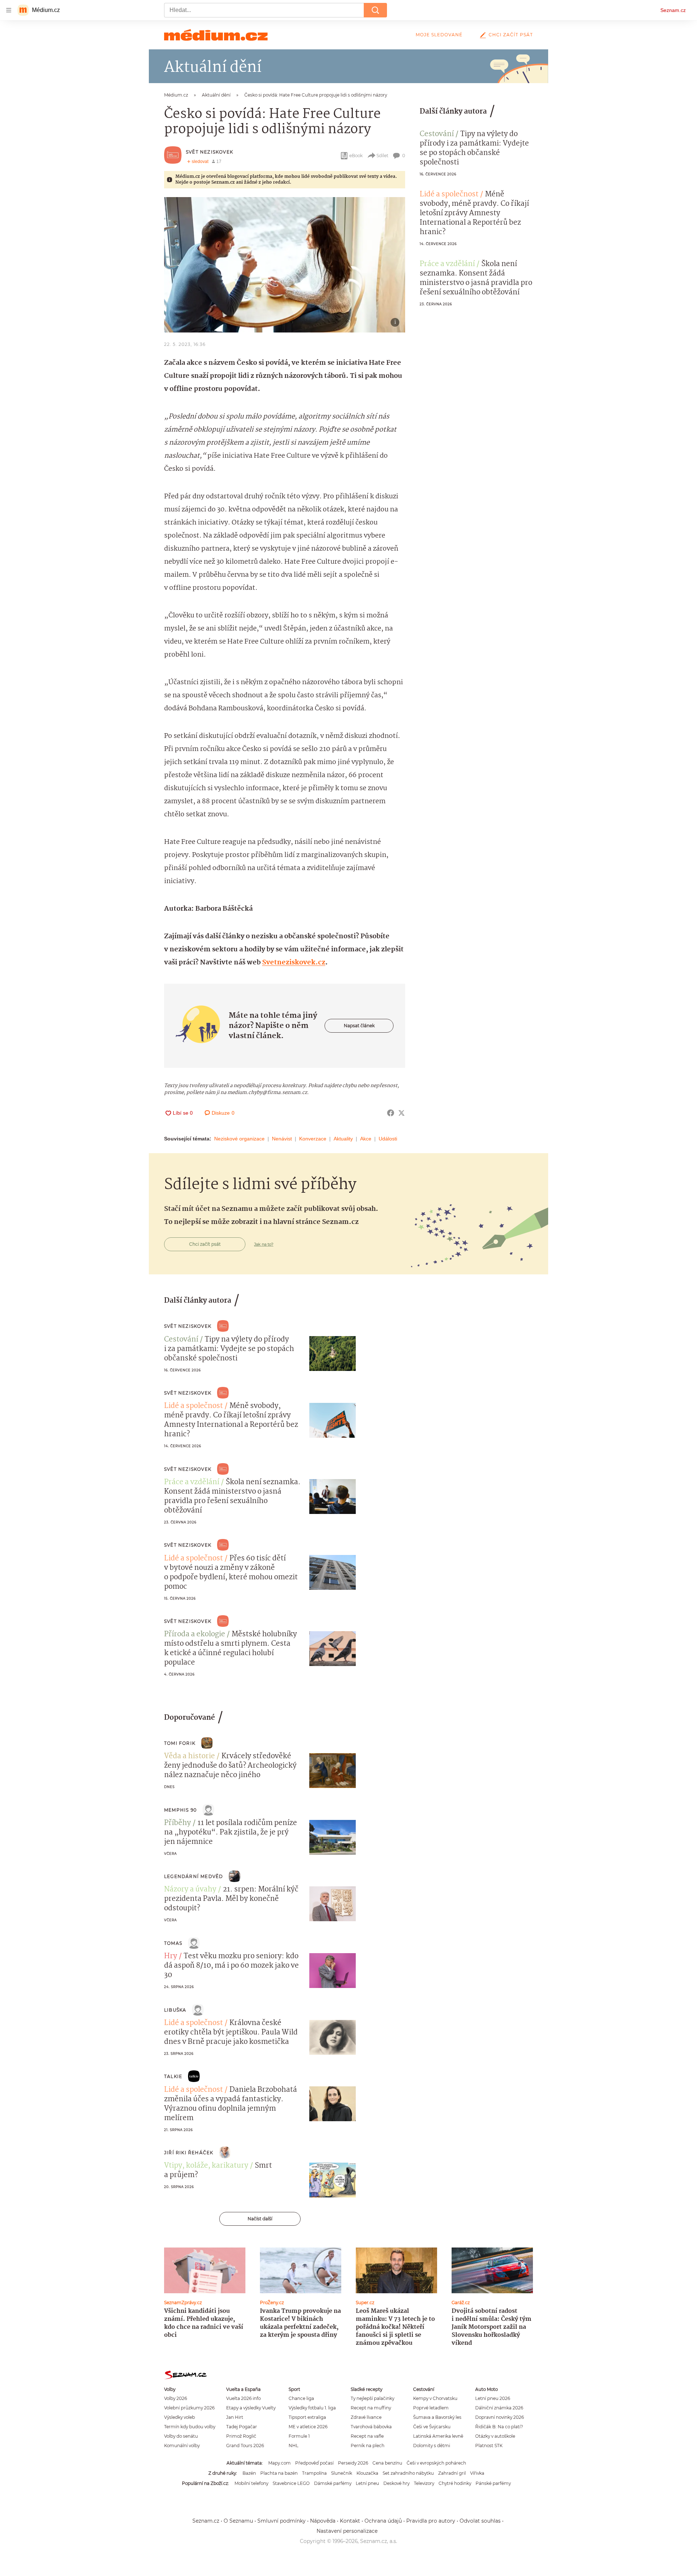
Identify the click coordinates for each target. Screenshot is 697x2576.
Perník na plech (368, 2446)
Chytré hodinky (455, 2483)
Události (388, 1139)
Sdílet (382, 156)
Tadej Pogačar (242, 2427)
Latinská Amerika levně (438, 2436)
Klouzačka (367, 2473)
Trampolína (314, 2473)
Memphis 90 (180, 1810)
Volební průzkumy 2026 (189, 2408)
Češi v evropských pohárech (436, 2463)
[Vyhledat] (375, 10)
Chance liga (301, 2398)
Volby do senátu (181, 2436)
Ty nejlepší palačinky (372, 2398)
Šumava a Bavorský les (437, 2417)
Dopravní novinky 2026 (500, 2417)
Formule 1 (299, 2436)
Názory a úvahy (190, 1890)
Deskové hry (396, 2483)
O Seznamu (238, 2521)
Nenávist (282, 1139)
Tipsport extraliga (307, 2417)
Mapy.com (280, 2463)
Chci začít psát (511, 35)
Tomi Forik (180, 1743)
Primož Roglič (241, 2436)
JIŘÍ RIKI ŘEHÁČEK (189, 2153)
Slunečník (342, 2473)
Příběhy (178, 1823)
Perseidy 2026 (353, 2463)
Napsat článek (359, 1026)
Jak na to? (264, 1244)
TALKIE (173, 2076)
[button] (285, 265)
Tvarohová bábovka (371, 2427)
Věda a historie (189, 1756)
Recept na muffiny (371, 2408)
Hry (171, 1956)
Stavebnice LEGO (291, 2483)
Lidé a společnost (449, 195)
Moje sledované (439, 35)
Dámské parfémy (333, 2483)
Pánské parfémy (493, 2483)
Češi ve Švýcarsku (432, 2427)
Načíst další (260, 2219)
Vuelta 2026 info (243, 2398)
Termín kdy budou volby (190, 2427)
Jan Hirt (235, 2417)
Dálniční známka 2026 (499, 2408)
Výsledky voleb (180, 2417)
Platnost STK (489, 2446)
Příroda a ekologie (195, 1634)
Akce (366, 1139)
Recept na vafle (367, 2436)
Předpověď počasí (314, 2463)
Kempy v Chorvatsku (435, 2398)
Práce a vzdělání (447, 264)
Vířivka (477, 2473)
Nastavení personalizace (347, 2531)
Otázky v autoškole (495, 2436)
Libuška (175, 2010)
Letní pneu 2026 (493, 2398)
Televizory (424, 2483)
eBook (356, 156)
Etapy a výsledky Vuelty (251, 2408)
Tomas (173, 1943)
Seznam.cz (673, 10)
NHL (294, 2446)
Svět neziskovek (209, 152)
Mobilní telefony (251, 2483)
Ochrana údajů (383, 2521)
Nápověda (323, 2521)
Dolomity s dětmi (432, 2446)
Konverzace (313, 1139)
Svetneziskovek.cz (294, 963)
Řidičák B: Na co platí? (499, 2427)
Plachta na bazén (279, 2473)
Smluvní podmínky (282, 2521)
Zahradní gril (452, 2473)
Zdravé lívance (366, 2417)
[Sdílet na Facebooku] (391, 1113)
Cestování (437, 134)
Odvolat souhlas (480, 2521)
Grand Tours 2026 (245, 2446)
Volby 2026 (176, 2398)
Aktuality (343, 1139)
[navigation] (9, 10)
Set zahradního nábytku (408, 2473)
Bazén (249, 2473)
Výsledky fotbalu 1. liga (312, 2408)
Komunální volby (182, 2446)
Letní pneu (367, 2483)
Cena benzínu (387, 2463)
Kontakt (350, 2521)
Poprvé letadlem (431, 2408)
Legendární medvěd (193, 1876)
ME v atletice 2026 (308, 2427)
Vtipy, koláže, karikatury (206, 2166)
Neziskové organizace (239, 1139)
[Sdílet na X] (402, 1113)
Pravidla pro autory (431, 2521)
